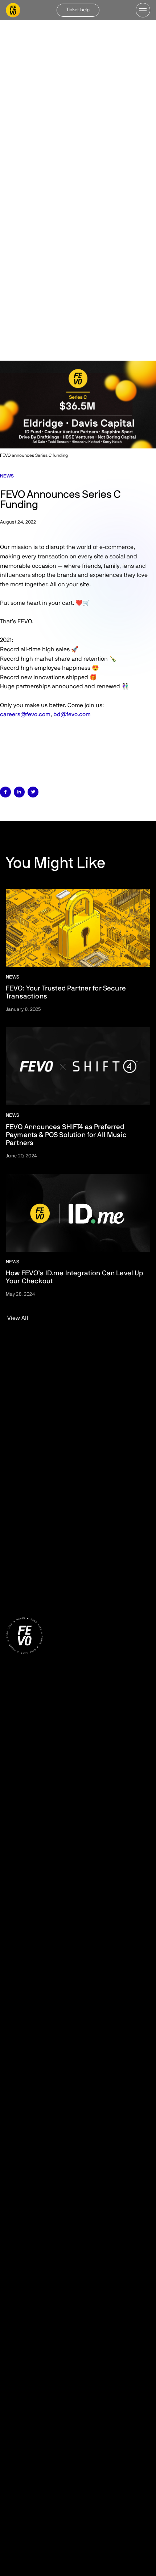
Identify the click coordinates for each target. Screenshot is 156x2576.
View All (18, 1318)
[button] (143, 10)
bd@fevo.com (72, 714)
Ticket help (78, 10)
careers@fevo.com (25, 714)
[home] (13, 10)
